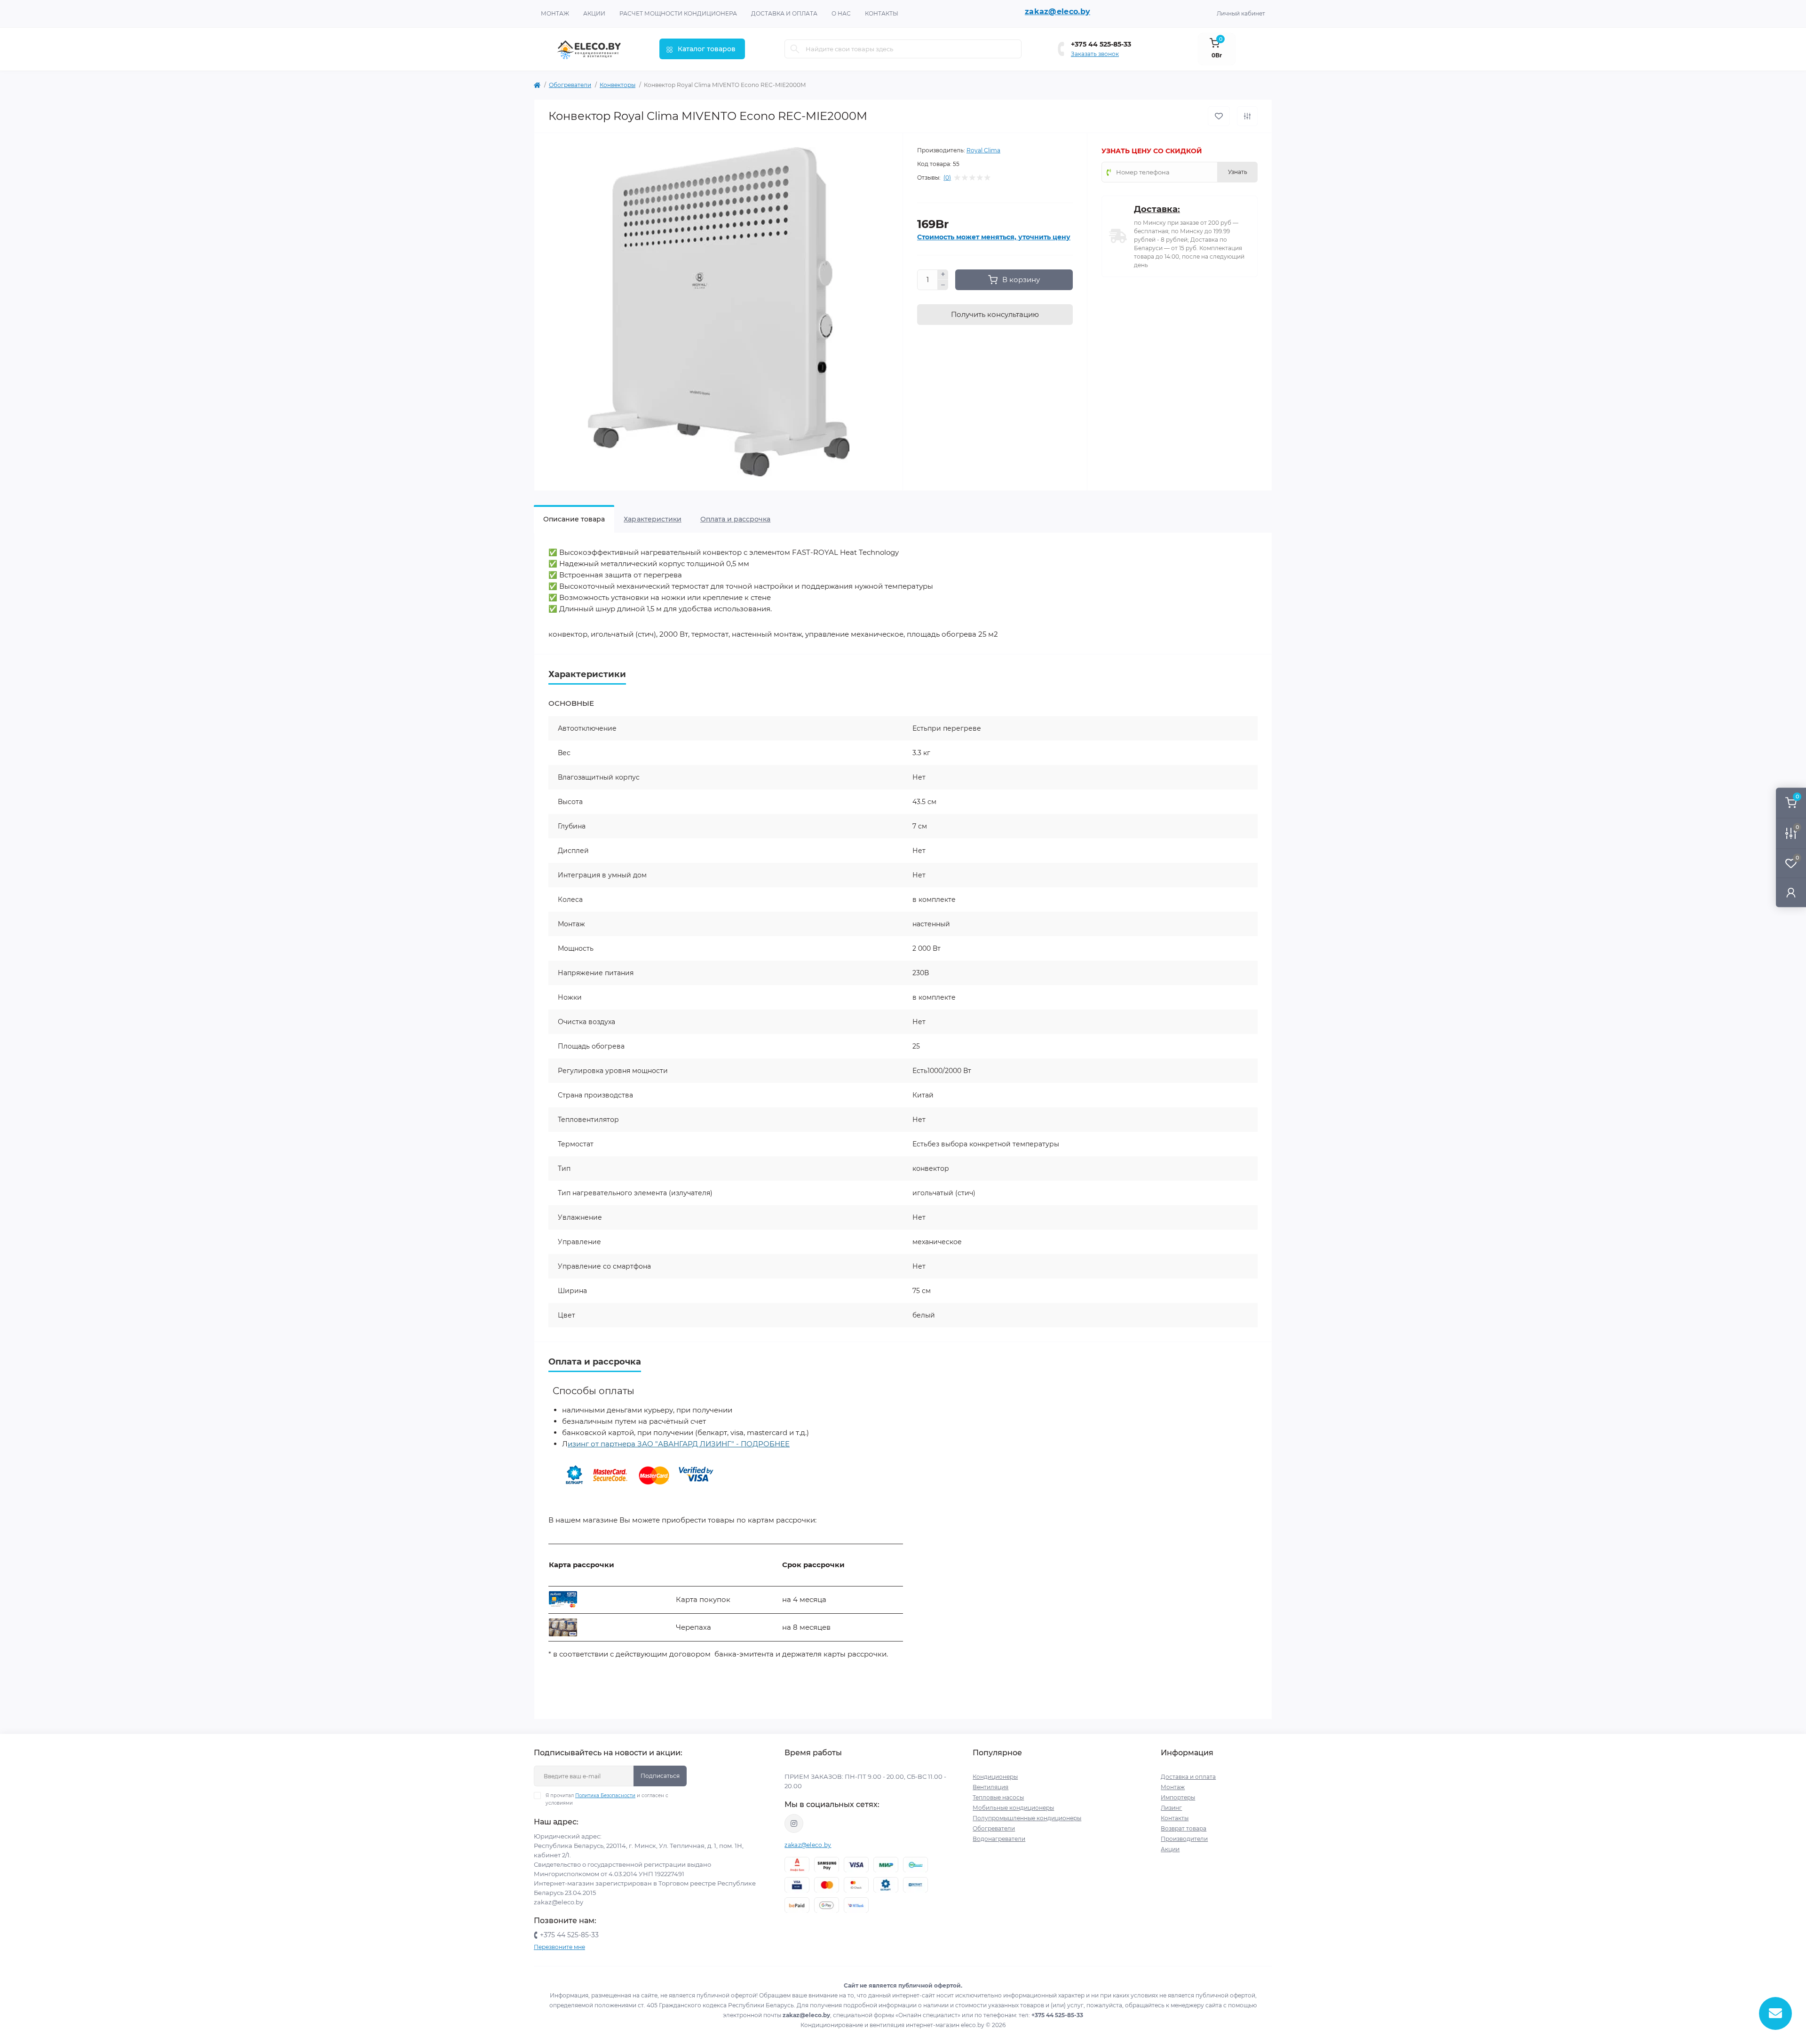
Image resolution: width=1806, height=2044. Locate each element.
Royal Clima (983, 150)
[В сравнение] (1247, 116)
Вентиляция (990, 1787)
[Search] (795, 49)
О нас (841, 13)
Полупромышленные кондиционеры (1027, 1818)
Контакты (882, 13)
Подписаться (660, 1776)
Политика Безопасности (605, 1795)
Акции (594, 13)
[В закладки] (1219, 116)
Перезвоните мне (559, 1947)
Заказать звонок (1095, 54)
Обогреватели (570, 85)
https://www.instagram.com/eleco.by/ (794, 1823)
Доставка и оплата (784, 13)
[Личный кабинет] (1791, 892)
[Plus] (943, 275)
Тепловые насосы (998, 1797)
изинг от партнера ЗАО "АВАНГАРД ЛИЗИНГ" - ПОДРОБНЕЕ (679, 1444)
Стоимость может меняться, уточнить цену (994, 237)
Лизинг (1171, 1808)
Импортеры (1178, 1797)
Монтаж (555, 13)
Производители (1184, 1839)
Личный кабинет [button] (1241, 13)
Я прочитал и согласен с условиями (607, 1799)
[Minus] (943, 285)
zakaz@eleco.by (1057, 12)
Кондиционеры (995, 1777)
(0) (947, 178)
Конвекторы (618, 85)
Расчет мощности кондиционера (678, 13)
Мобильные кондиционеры (1013, 1808)
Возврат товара (1184, 1828)
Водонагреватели (999, 1839)
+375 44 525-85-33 (1101, 44)
